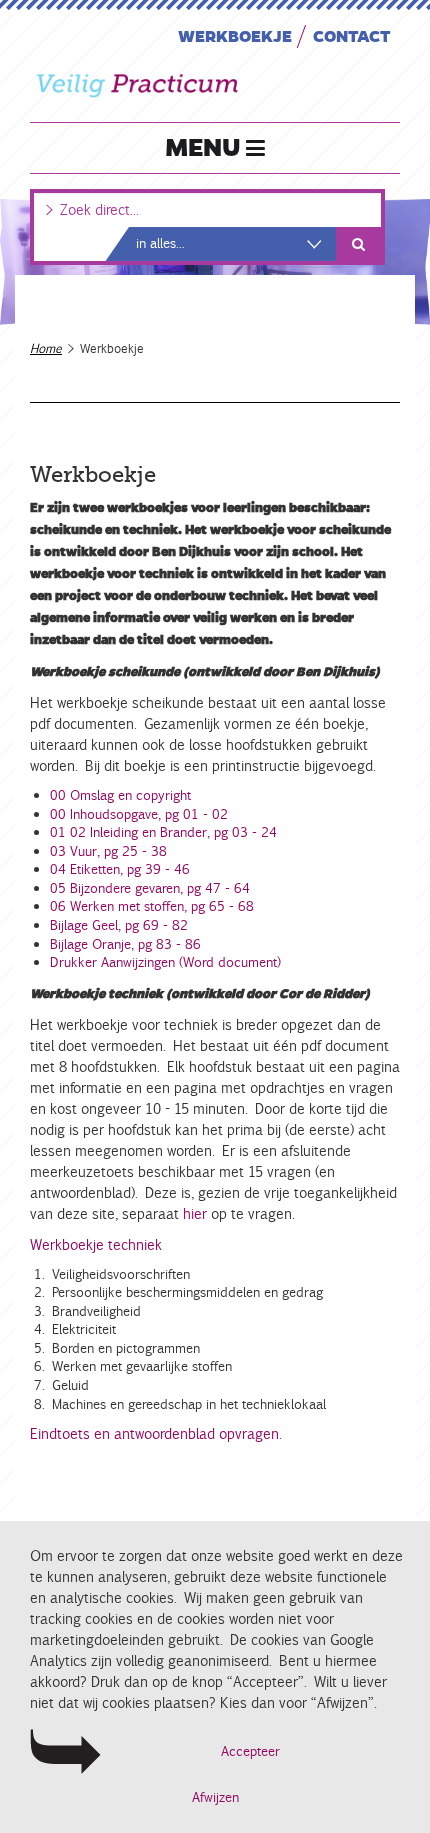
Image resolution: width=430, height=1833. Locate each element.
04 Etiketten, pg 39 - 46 (120, 869)
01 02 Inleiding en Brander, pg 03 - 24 (163, 832)
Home (46, 348)
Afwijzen (215, 1798)
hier (193, 1214)
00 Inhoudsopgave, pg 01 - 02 (139, 814)
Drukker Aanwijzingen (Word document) (165, 962)
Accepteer (250, 1751)
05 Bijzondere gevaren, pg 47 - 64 (150, 888)
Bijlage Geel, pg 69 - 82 (119, 925)
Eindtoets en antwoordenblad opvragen (154, 1434)
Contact (352, 35)
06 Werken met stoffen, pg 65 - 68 (152, 906)
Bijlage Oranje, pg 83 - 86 (125, 944)
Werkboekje (235, 35)
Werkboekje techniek (96, 1245)
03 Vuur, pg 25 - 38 (108, 851)
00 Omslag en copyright (120, 795)
